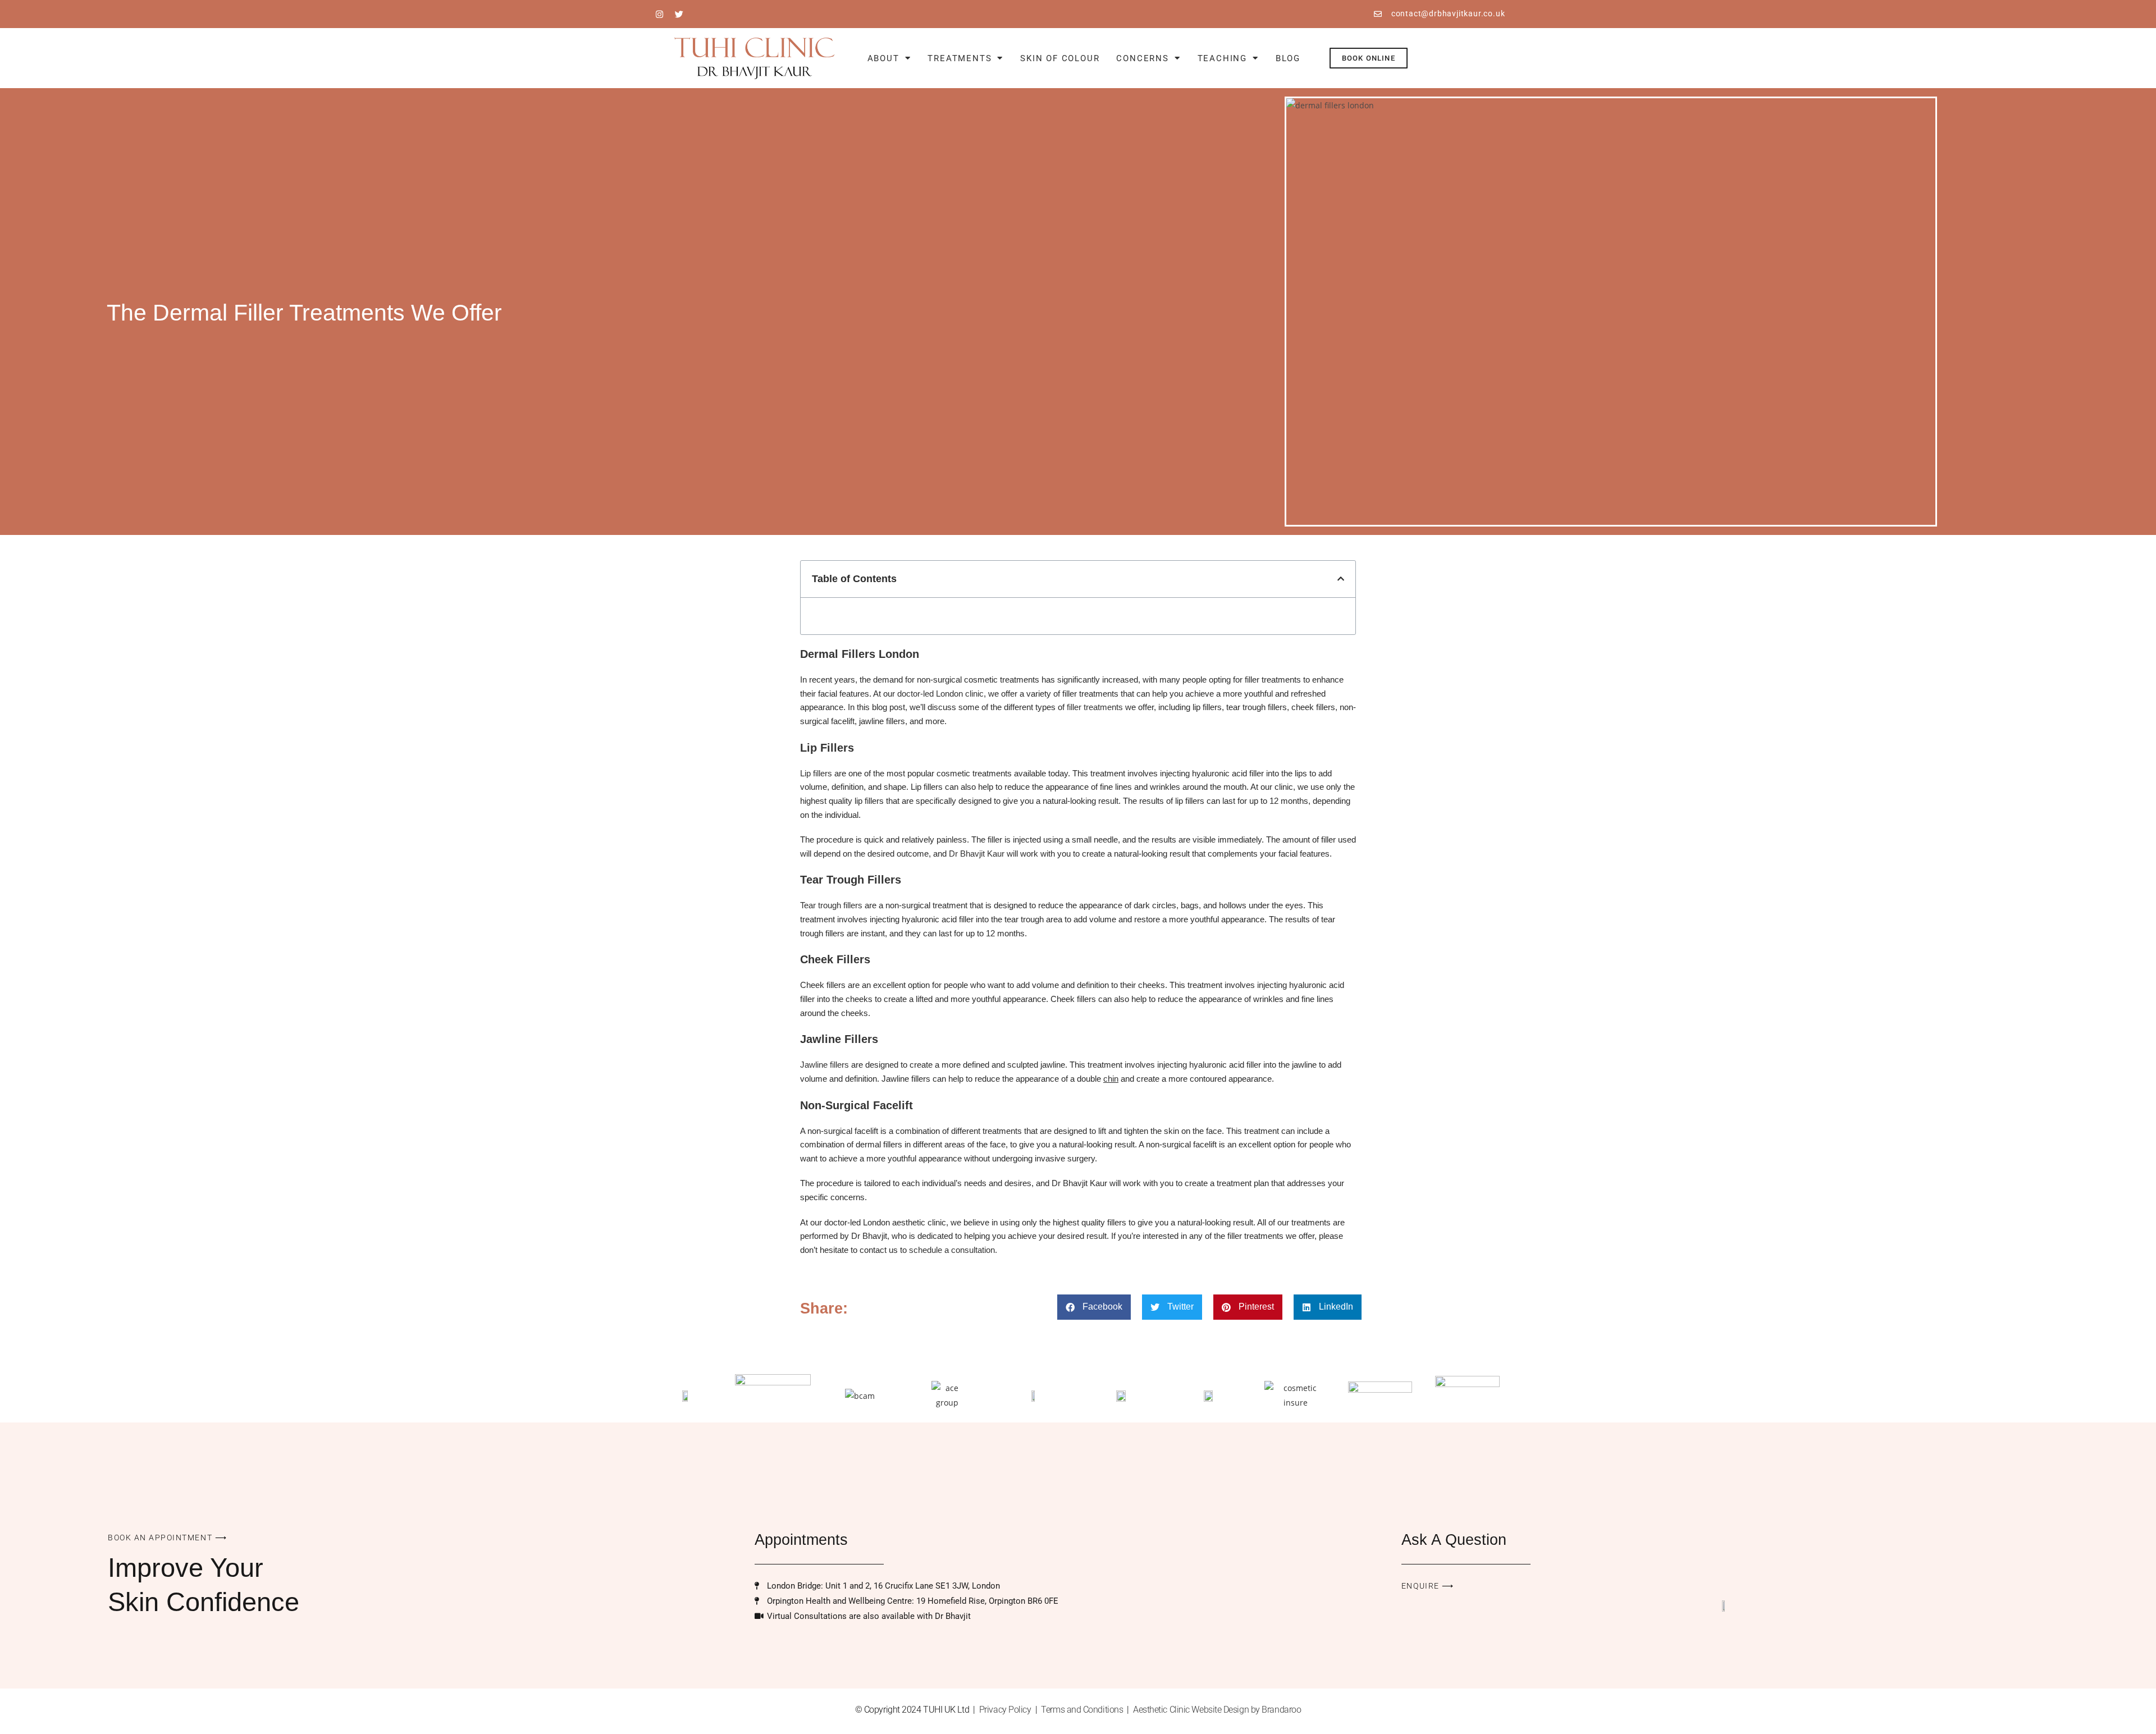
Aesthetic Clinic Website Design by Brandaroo (1217, 1710)
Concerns (1142, 58)
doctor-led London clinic (940, 694)
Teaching (1222, 58)
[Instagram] (660, 14)
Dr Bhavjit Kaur (977, 854)
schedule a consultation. (952, 1250)
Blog (1288, 58)
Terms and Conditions (1082, 1710)
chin (1111, 1079)
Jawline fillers (825, 1065)
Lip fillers (816, 773)
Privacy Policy (1005, 1710)
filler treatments (1095, 707)
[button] (1341, 579)
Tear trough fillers (831, 905)
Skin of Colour (1060, 58)
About (883, 58)
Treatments (960, 58)
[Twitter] (679, 14)
